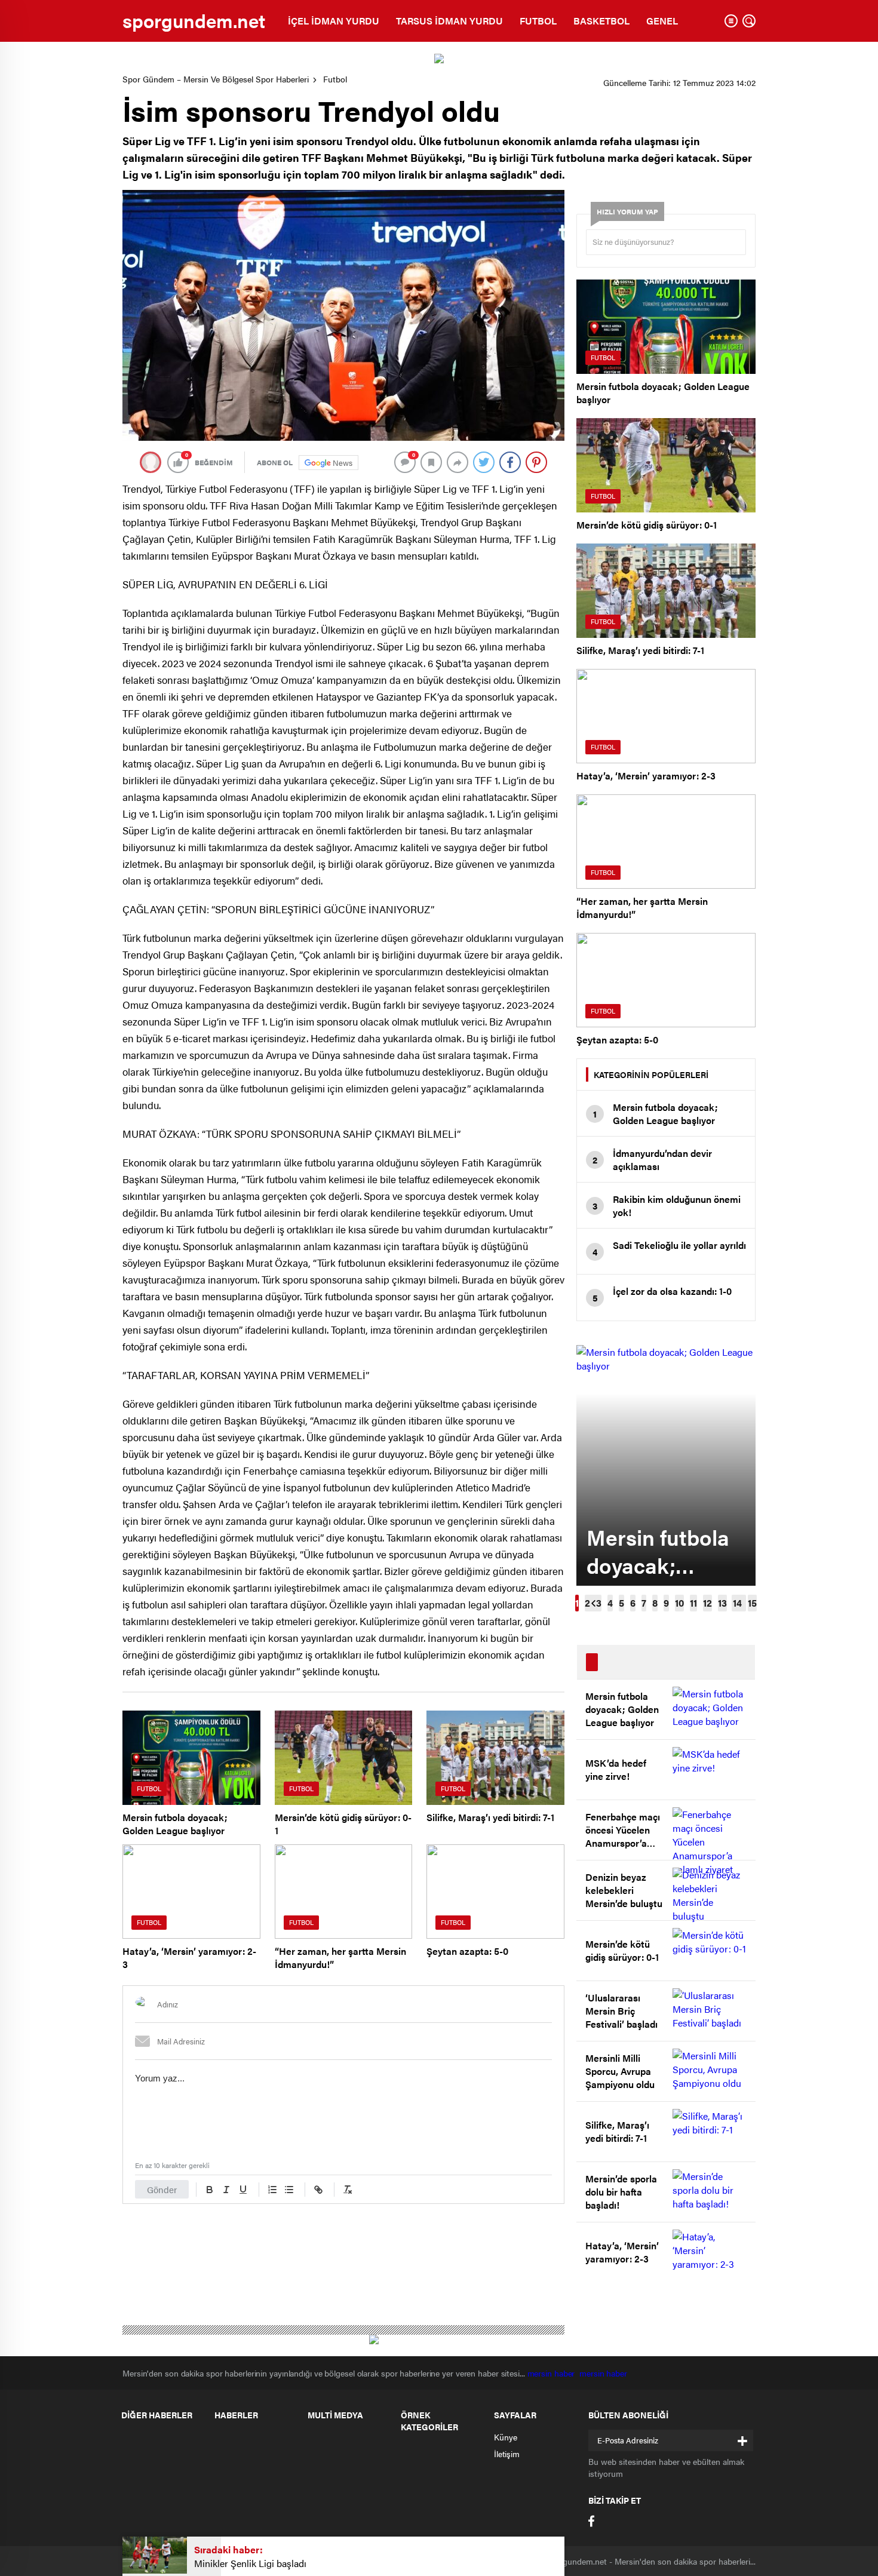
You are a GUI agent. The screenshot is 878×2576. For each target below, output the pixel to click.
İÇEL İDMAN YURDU (334, 21)
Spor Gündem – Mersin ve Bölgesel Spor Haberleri (216, 79)
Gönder (162, 2189)
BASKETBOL (601, 21)
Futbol (335, 79)
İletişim (507, 2454)
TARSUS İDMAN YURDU (449, 21)
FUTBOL (538, 21)
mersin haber (554, 2373)
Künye (506, 2437)
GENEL (662, 21)
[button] (577, 1603)
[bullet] (289, 2190)
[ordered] (272, 2190)
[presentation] (593, 1603)
